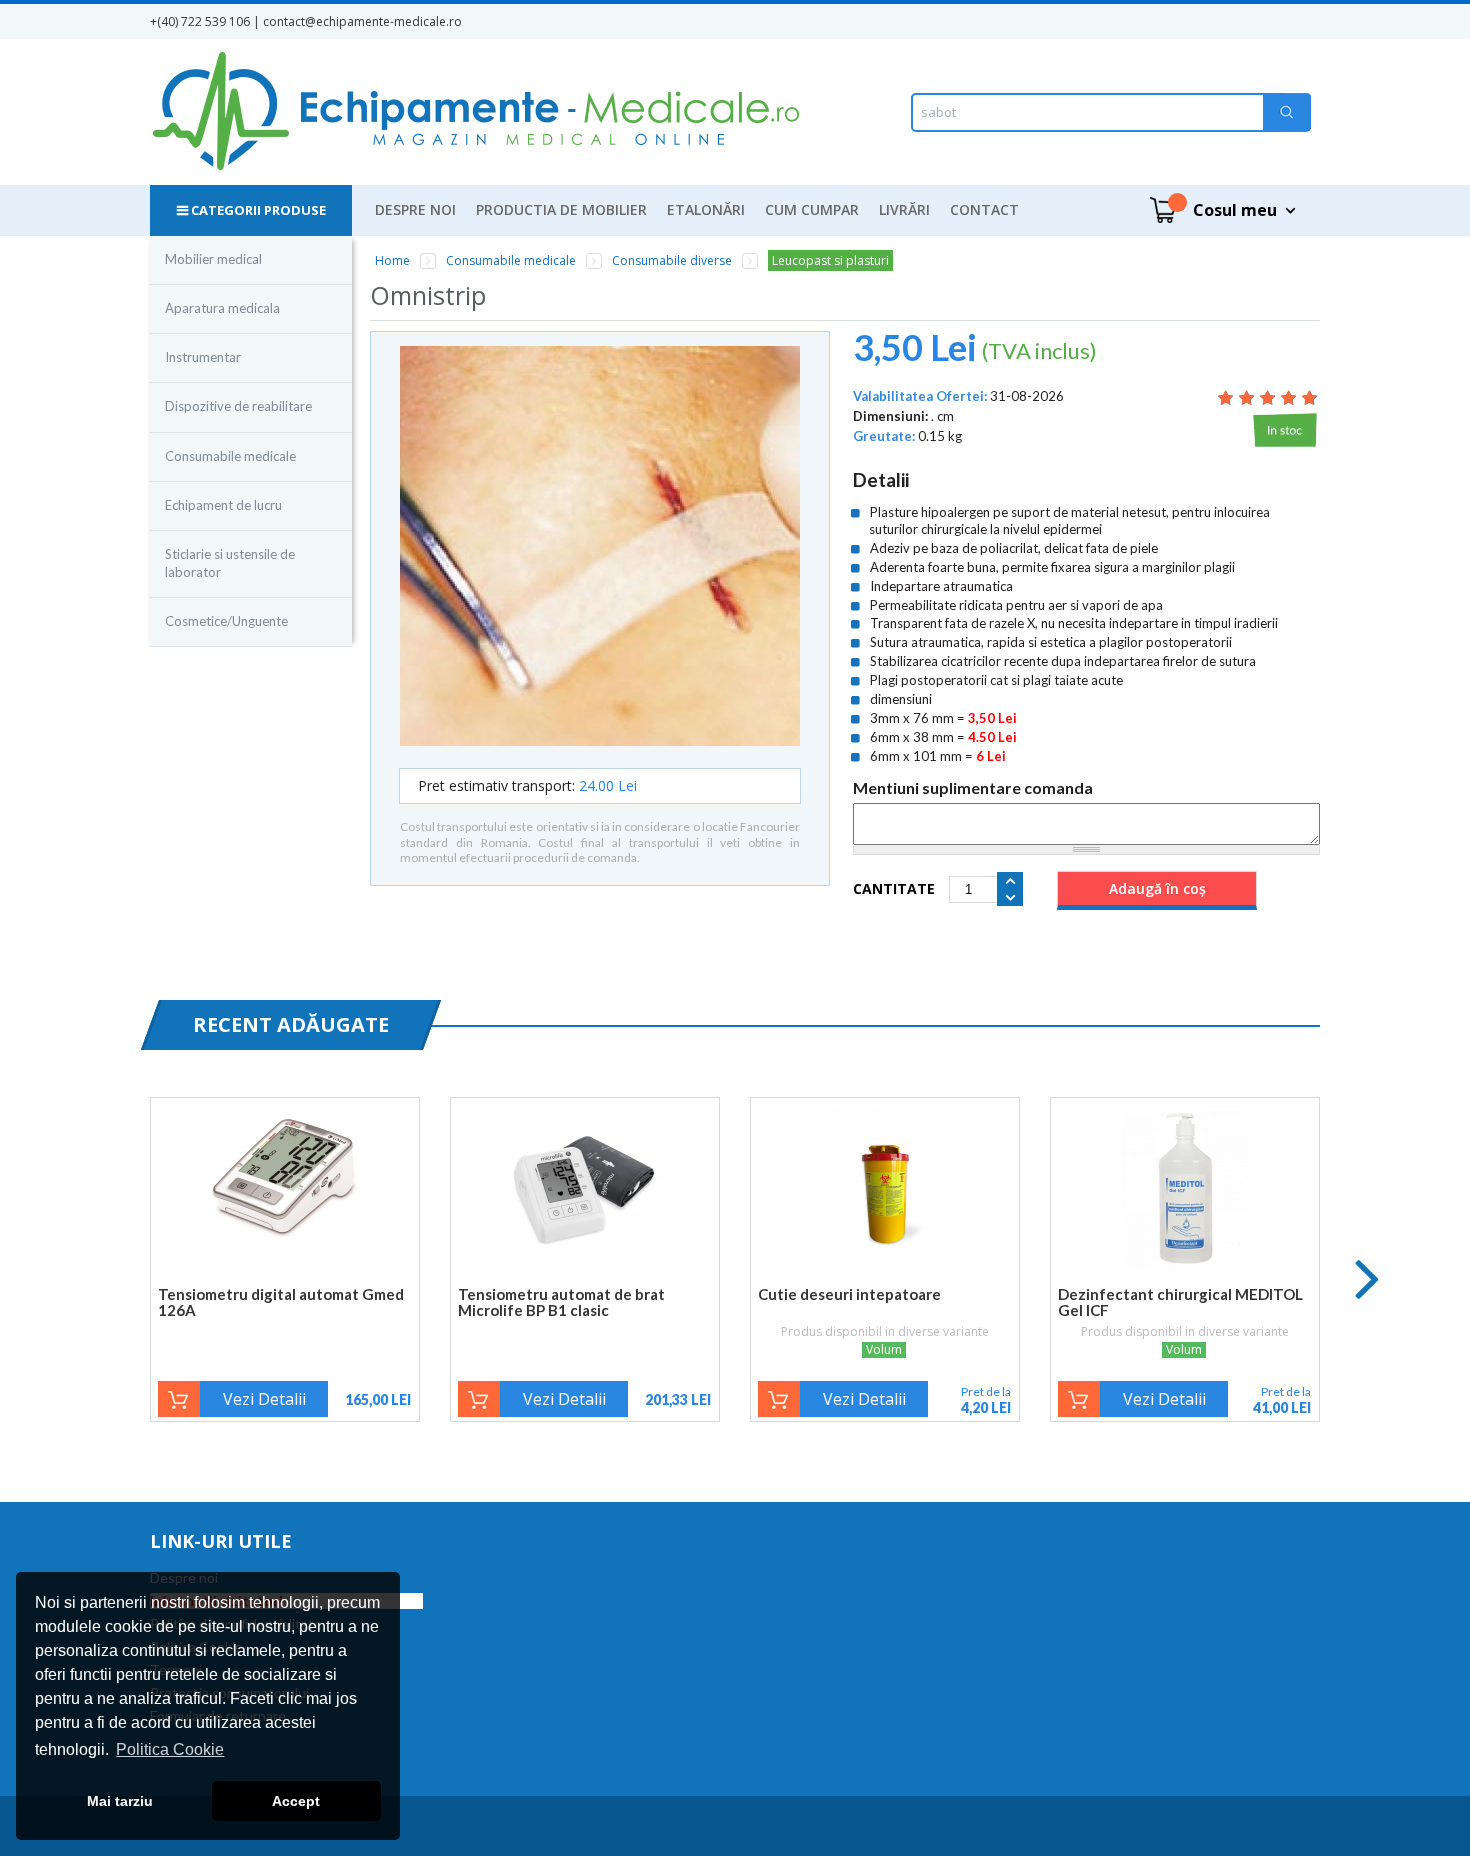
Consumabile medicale (230, 456)
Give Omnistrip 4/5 (1288, 397)
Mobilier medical (213, 259)
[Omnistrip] (600, 547)
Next (1367, 1278)
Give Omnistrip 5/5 (1309, 397)
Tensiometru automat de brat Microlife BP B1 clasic (561, 1302)
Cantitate (894, 889)
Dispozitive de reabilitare (238, 406)
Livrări (904, 209)
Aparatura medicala (222, 308)
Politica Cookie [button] (170, 1749)
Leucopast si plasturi (830, 260)
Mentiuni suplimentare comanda (973, 788)
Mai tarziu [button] (120, 1801)
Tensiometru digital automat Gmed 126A (281, 1302)
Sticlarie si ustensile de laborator (230, 563)
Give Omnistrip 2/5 (1246, 397)
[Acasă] (475, 112)
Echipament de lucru (223, 505)
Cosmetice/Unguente (226, 621)
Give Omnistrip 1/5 (1225, 397)
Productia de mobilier (561, 209)
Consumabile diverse (672, 260)
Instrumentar (203, 357)
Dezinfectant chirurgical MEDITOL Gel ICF (1180, 1302)
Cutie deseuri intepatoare (849, 1294)
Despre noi (415, 209)
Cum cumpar (812, 209)
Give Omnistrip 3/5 (1267, 397)
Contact (984, 209)
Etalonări (706, 209)
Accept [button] (296, 1801)
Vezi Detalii (264, 1399)
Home (392, 260)
